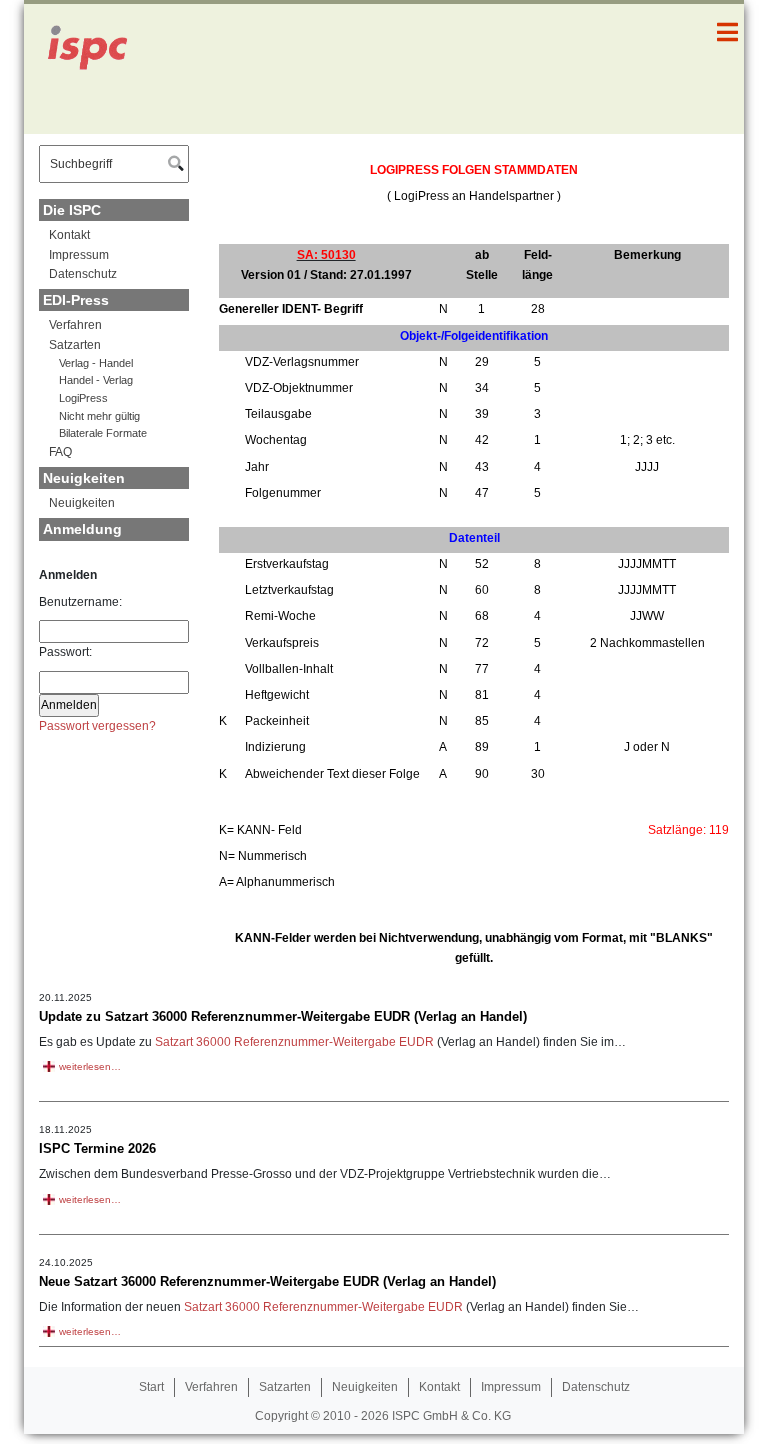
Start (151, 1387)
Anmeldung (82, 529)
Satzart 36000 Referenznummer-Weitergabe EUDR (294, 1042)
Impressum (79, 255)
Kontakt (69, 235)
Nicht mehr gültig (99, 416)
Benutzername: (80, 602)
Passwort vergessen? (97, 726)
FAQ (60, 452)
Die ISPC (72, 210)
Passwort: (65, 652)
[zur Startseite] (99, 69)
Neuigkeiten (84, 478)
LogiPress (83, 398)
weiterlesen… (90, 1066)
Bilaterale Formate (103, 433)
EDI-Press (76, 300)
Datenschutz (83, 274)
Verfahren (75, 325)
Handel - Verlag (96, 380)
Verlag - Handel (96, 363)
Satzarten (75, 345)
